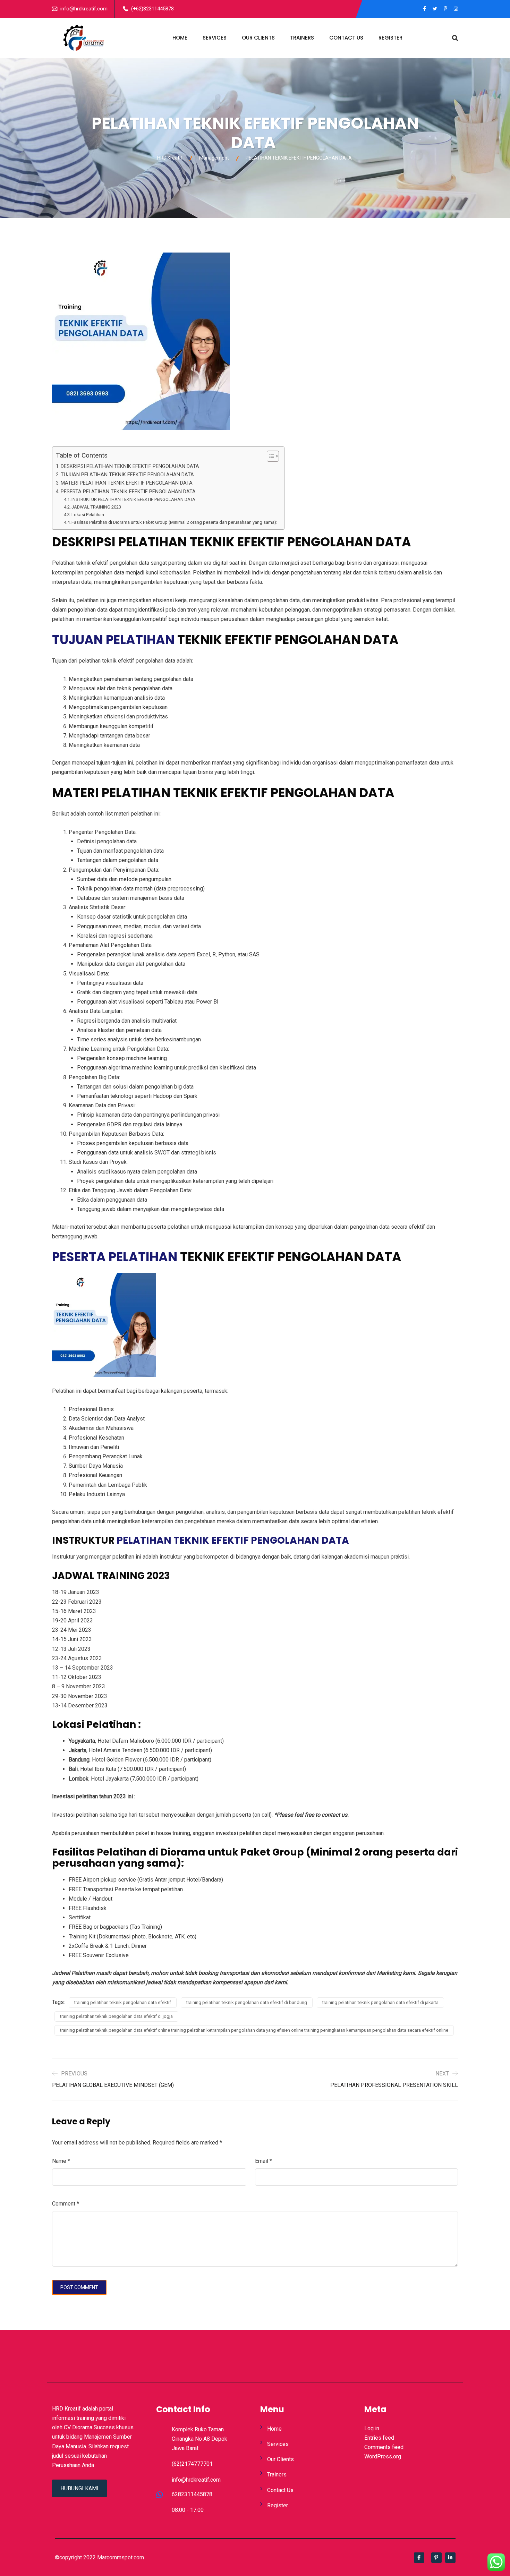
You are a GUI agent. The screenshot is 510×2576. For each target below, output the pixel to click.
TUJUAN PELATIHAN (113, 640)
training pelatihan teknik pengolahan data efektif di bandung (247, 2002)
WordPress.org (383, 2456)
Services (215, 38)
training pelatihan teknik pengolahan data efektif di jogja (116, 2016)
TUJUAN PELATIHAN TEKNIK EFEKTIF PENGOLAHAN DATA (127, 475)
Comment (66, 2204)
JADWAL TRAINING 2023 (96, 507)
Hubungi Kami (79, 2488)
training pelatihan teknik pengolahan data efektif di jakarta (380, 2002)
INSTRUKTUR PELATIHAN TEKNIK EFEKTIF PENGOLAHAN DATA (133, 499)
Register (390, 38)
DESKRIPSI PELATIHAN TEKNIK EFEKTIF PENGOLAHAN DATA (131, 466)
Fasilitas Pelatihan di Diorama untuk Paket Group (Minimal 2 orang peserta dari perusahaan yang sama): (174, 522)
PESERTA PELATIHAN (115, 1257)
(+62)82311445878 (152, 9)
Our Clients (258, 38)
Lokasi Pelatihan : (89, 515)
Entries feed (379, 2438)
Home (180, 38)
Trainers (302, 38)
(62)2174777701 (192, 2464)
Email (263, 2161)
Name (61, 2161)
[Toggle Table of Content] (269, 456)
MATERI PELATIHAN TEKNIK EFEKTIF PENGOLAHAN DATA (127, 483)
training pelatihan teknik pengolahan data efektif (123, 2002)
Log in (372, 2428)
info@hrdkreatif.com (84, 9)
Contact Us (346, 38)
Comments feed (384, 2447)
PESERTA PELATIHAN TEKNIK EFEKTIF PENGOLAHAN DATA (128, 492)
